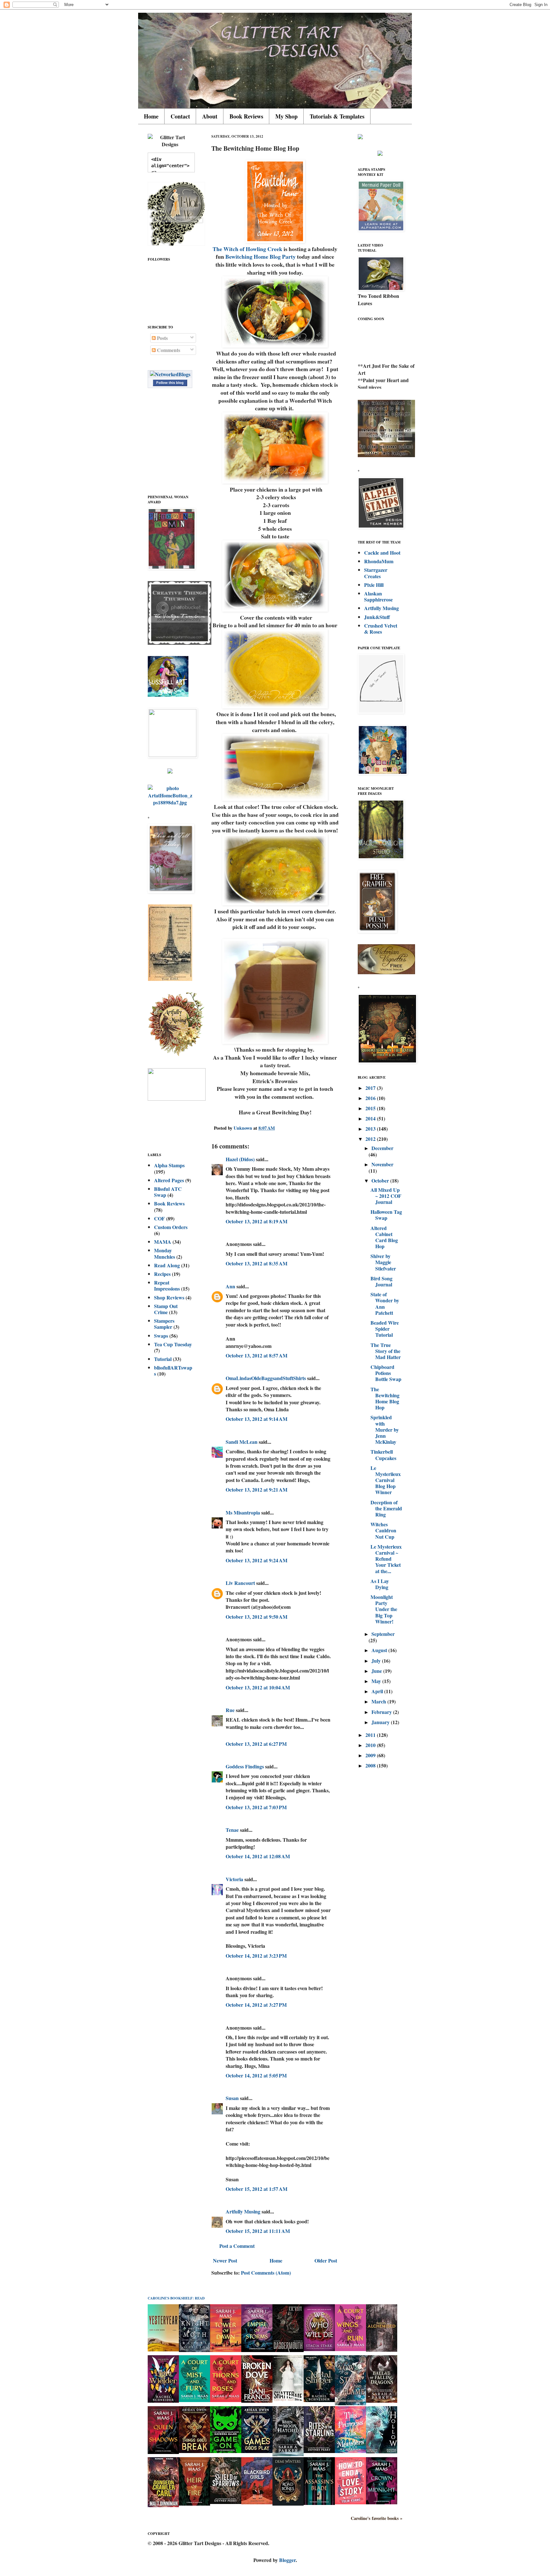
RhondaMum (379, 561)
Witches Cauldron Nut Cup (383, 1530)
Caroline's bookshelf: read (176, 2298)
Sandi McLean (242, 1442)
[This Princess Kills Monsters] (350, 2451)
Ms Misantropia (243, 1512)
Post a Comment (237, 2246)
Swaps (161, 1336)
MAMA (163, 1242)
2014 (371, 1118)
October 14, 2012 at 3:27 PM (256, 2005)
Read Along (167, 1265)
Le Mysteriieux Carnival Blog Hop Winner (386, 1480)
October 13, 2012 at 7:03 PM (256, 1807)
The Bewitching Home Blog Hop (385, 1398)
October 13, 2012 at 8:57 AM (257, 1355)
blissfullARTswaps (173, 1371)
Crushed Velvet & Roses (381, 629)
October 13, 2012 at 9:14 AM (257, 1419)
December (382, 1148)
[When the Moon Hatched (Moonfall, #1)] (288, 2454)
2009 (371, 1755)
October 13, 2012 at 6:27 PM (256, 1744)
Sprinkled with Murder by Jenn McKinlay (385, 1429)
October (381, 1180)
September (383, 1634)
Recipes (162, 1274)
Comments (168, 350)
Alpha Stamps (169, 1165)
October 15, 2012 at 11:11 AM (258, 2231)
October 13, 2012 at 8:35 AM (257, 1263)
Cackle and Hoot (382, 553)
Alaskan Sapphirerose (378, 596)
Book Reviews (246, 116)
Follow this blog (170, 383)
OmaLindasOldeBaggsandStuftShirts (266, 1378)
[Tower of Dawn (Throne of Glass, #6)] (226, 2350)
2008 (371, 1765)
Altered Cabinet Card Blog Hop (384, 1237)
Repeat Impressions (167, 1285)
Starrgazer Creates (376, 573)
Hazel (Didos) (240, 1159)
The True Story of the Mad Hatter (386, 1351)
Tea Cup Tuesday (173, 1344)
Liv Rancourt (240, 1583)
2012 (371, 1139)
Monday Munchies (165, 1253)
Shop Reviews (169, 1297)
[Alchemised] (382, 2350)
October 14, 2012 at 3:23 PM (256, 1956)
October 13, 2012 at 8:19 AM (257, 1221)
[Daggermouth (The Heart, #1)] (288, 2350)
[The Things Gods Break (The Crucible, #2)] (194, 2451)
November (382, 1164)
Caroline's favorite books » (377, 2518)
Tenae (232, 1830)
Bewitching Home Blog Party (261, 256)
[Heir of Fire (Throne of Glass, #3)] (194, 2504)
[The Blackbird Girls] (257, 2502)
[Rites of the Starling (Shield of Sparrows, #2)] (319, 2451)
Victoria (234, 1879)
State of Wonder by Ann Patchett (385, 1303)
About (210, 116)
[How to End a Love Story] (350, 2502)
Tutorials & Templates (337, 116)
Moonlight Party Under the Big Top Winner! (384, 1609)
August (380, 1650)
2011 (371, 1735)
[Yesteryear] (163, 2349)
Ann (230, 1286)
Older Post (326, 2260)
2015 (371, 1108)
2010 (371, 1745)
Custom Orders (171, 1227)
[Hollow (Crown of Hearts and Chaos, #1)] (382, 2451)
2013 (371, 1129)
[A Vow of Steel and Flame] (350, 2403)
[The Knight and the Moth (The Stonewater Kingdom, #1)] (194, 2350)
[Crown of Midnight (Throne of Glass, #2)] (382, 2502)
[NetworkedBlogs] (170, 374)
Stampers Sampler (164, 1324)
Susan (232, 2098)
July (377, 1661)
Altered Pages (169, 1180)
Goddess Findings (245, 1766)
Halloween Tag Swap (386, 1215)
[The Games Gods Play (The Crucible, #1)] (257, 2451)
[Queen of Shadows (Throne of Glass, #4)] (163, 2452)
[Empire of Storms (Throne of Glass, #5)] (257, 2350)
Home (151, 116)
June (377, 1671)
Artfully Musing (243, 2211)
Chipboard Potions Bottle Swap (386, 1373)
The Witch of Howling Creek (247, 249)
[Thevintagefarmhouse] (180, 643)
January (381, 1722)
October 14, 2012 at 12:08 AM (258, 1856)
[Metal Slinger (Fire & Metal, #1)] (319, 2400)
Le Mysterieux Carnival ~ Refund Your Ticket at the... (386, 1559)
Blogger (287, 2560)
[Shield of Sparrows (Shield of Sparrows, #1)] (226, 2502)
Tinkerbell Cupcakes (383, 1455)
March (379, 1701)
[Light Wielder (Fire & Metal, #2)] (163, 2401)
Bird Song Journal (381, 1281)
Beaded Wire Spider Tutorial (385, 1329)
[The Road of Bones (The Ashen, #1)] (288, 2504)
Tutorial (163, 1359)
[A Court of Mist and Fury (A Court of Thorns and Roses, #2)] (194, 2400)
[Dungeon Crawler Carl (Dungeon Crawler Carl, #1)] (163, 2505)
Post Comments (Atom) (266, 2273)
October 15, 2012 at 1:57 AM (257, 2189)
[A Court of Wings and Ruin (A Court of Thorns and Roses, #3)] (350, 2349)
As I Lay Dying (380, 1584)
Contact (180, 116)
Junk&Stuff (377, 617)
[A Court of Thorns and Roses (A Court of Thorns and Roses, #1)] (226, 2400)
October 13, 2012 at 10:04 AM (258, 1687)
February (382, 1712)
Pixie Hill (374, 585)
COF (159, 1218)
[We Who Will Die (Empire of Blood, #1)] (319, 2349)
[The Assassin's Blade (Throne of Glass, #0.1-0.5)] (319, 2503)
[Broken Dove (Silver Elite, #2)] (257, 2401)
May (377, 1681)
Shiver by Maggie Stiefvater (383, 1262)
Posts (162, 338)
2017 (371, 1088)
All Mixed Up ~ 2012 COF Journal (386, 1196)
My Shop (286, 116)
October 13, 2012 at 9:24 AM (257, 1560)
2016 (371, 1098)
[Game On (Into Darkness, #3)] (226, 2451)
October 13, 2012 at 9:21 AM (257, 1489)
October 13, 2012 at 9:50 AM (257, 1617)
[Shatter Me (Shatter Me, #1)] (288, 2400)
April (378, 1691)
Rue (230, 1710)
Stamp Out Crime (166, 1309)
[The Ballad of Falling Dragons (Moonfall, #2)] (382, 2401)
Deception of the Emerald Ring (386, 1508)
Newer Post (225, 2260)
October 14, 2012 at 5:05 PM (256, 2075)
